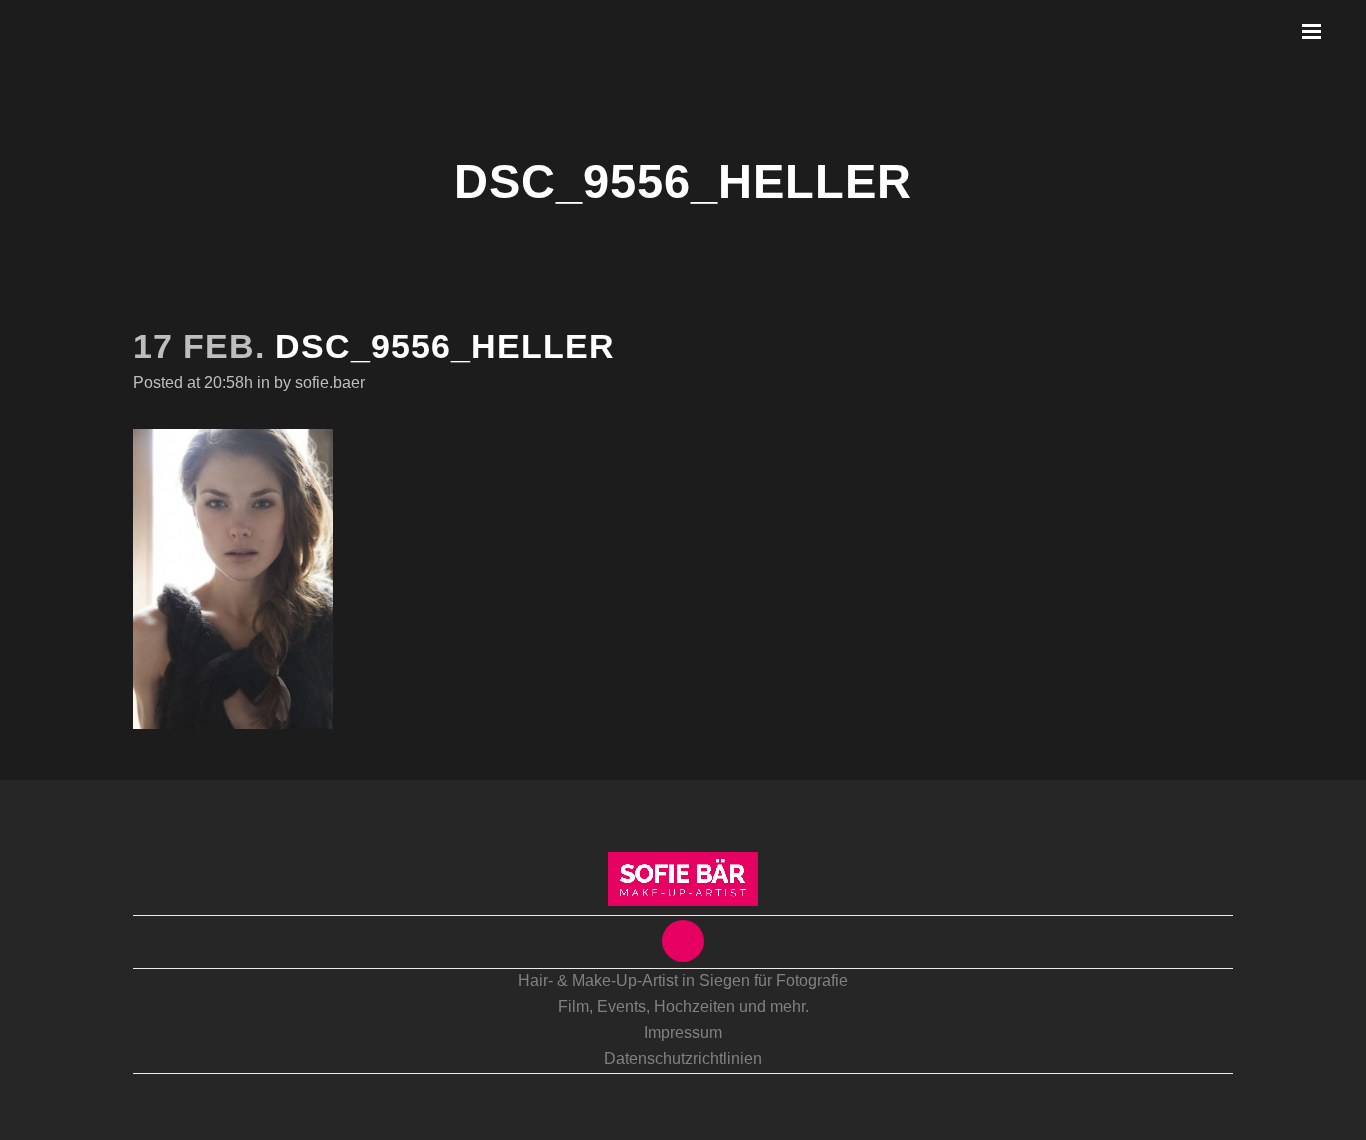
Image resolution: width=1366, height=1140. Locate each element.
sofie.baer (330, 382)
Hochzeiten (694, 1006)
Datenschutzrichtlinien (683, 1058)
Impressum (683, 1032)
